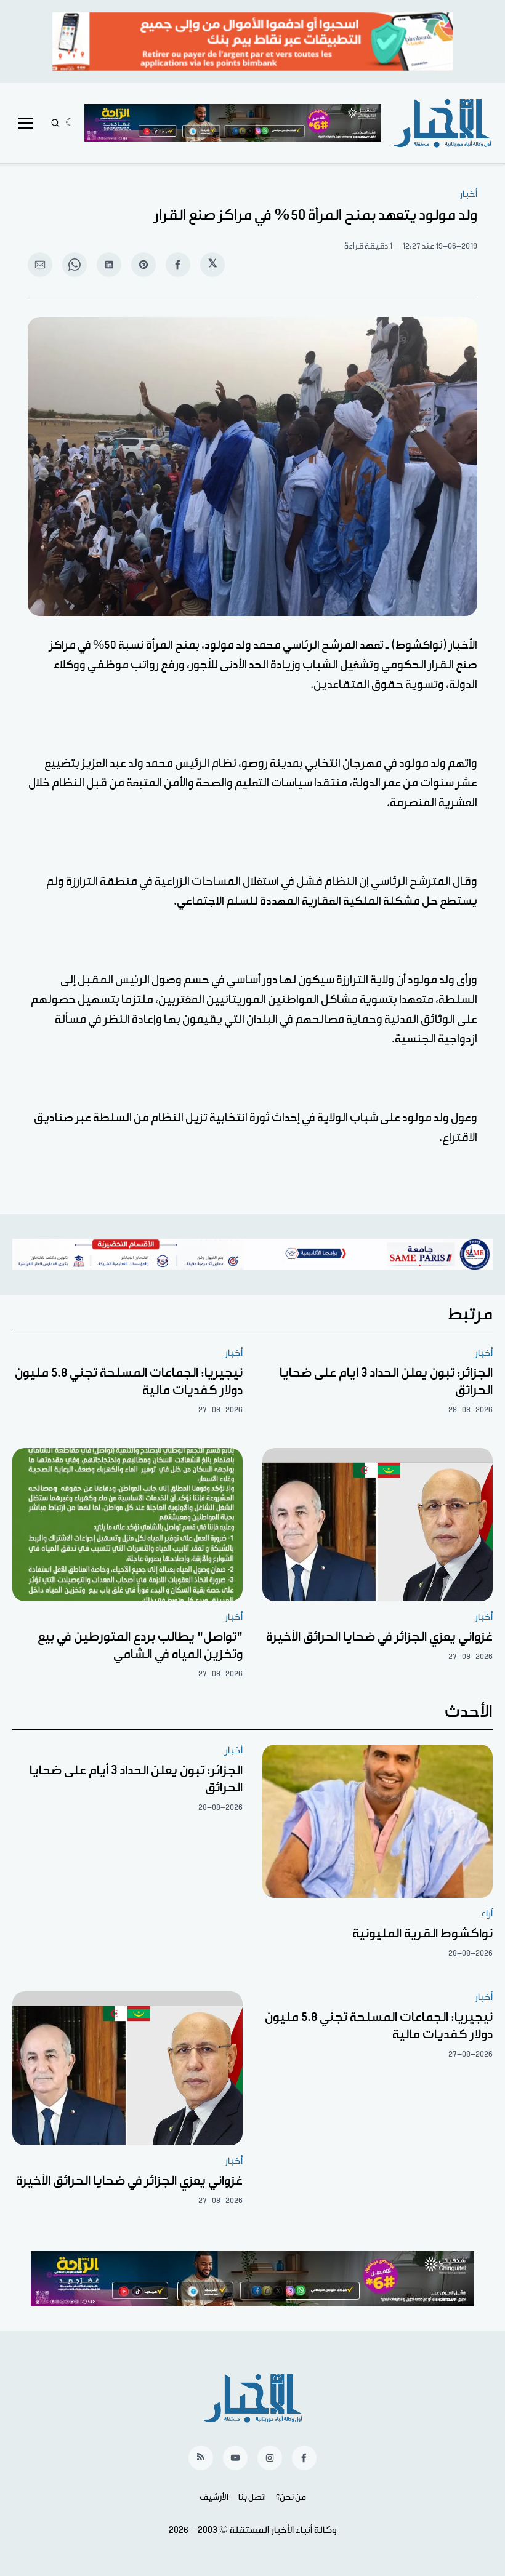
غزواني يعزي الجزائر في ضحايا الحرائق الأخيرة (379, 1637)
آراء (487, 1914)
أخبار (468, 194)
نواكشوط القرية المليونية (422, 1934)
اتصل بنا (252, 2497)
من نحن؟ (291, 2497)
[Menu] (26, 123)
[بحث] (55, 123)
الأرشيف (214, 2497)
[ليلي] (70, 123)
